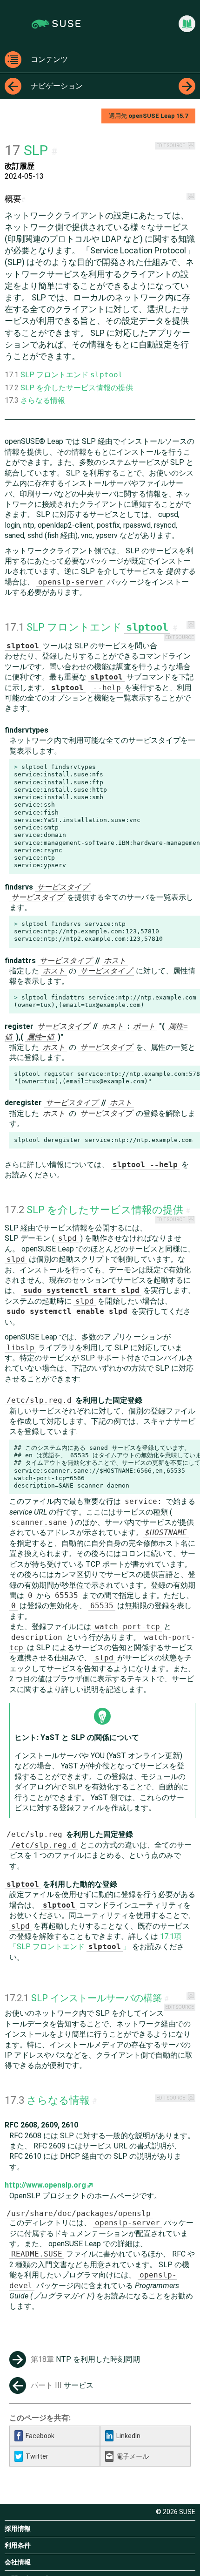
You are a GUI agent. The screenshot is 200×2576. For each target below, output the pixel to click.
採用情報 (18, 2528)
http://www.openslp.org (45, 2185)
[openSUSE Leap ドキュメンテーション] (187, 24)
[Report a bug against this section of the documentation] (191, 146)
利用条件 (18, 2545)
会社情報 (18, 2562)
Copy (188, 767)
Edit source (171, 146)
